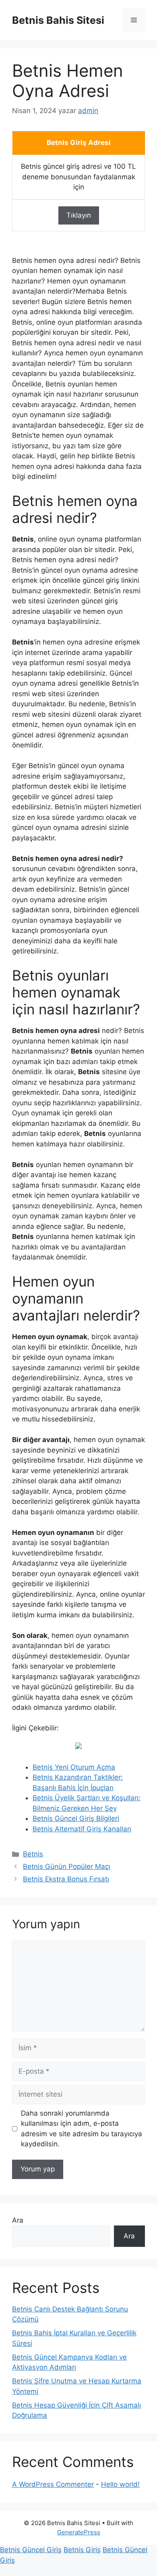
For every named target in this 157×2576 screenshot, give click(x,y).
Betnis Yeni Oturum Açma (74, 1767)
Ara (18, 2220)
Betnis (33, 1854)
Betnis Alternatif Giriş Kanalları (82, 1829)
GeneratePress (79, 2532)
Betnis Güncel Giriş (31, 2550)
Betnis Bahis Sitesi (58, 20)
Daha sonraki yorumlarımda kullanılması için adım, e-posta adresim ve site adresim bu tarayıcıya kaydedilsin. (82, 2129)
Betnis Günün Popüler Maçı (67, 1866)
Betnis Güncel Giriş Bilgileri (76, 1818)
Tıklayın (79, 215)
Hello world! (120, 2484)
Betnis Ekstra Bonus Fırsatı (66, 1879)
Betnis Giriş (82, 2550)
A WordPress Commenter (53, 2484)
